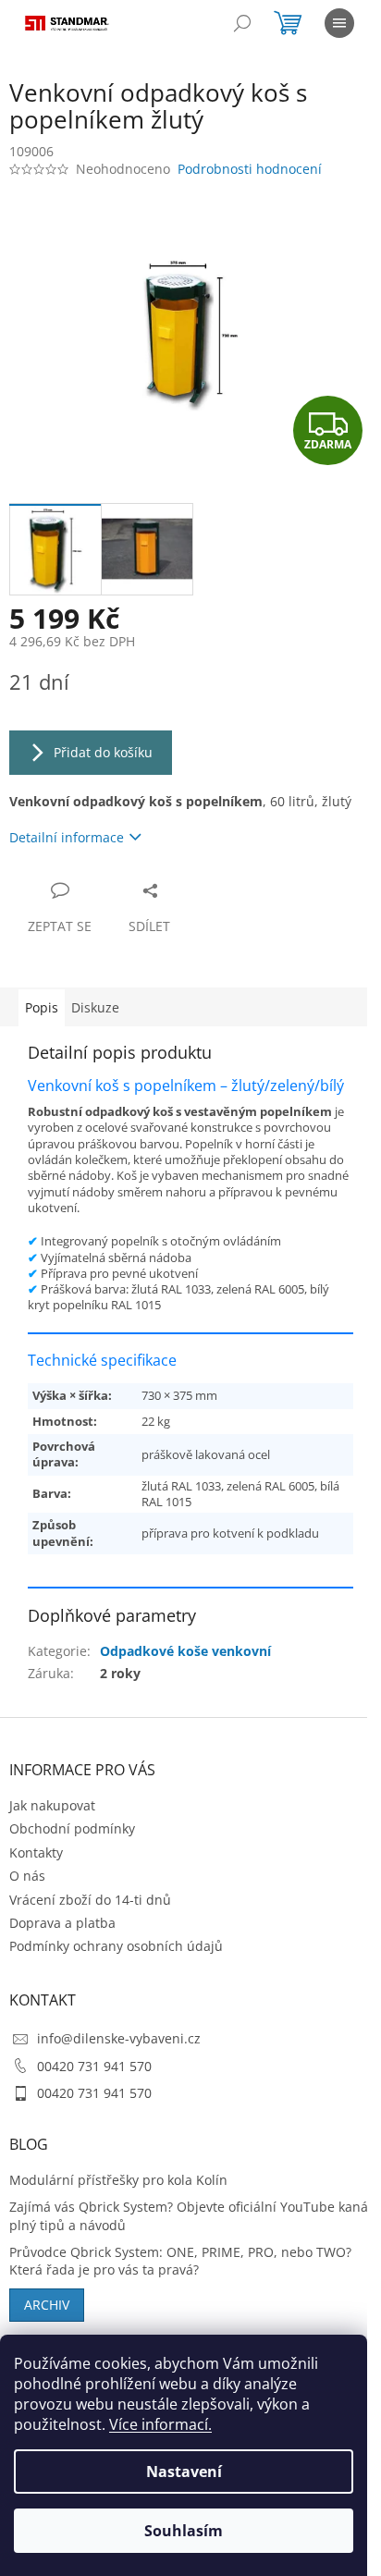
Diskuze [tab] (95, 1007)
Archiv (47, 2305)
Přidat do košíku (103, 752)
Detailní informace (67, 837)
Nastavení (184, 2472)
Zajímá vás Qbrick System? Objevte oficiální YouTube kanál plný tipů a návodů (190, 2215)
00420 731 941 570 (94, 2066)
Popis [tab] (42, 1007)
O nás (27, 1876)
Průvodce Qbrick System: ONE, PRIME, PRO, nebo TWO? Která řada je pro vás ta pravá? (180, 2261)
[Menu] (339, 23)
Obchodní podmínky (72, 1828)
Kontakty (36, 1852)
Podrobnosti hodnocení (250, 169)
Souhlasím (184, 2531)
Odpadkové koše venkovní (185, 1651)
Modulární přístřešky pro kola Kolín (118, 2180)
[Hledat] (242, 23)
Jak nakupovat (52, 1805)
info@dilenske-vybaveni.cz (119, 2038)
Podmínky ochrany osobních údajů (116, 1946)
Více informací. (160, 2424)
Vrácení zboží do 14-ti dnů (90, 1900)
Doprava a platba (62, 1923)
